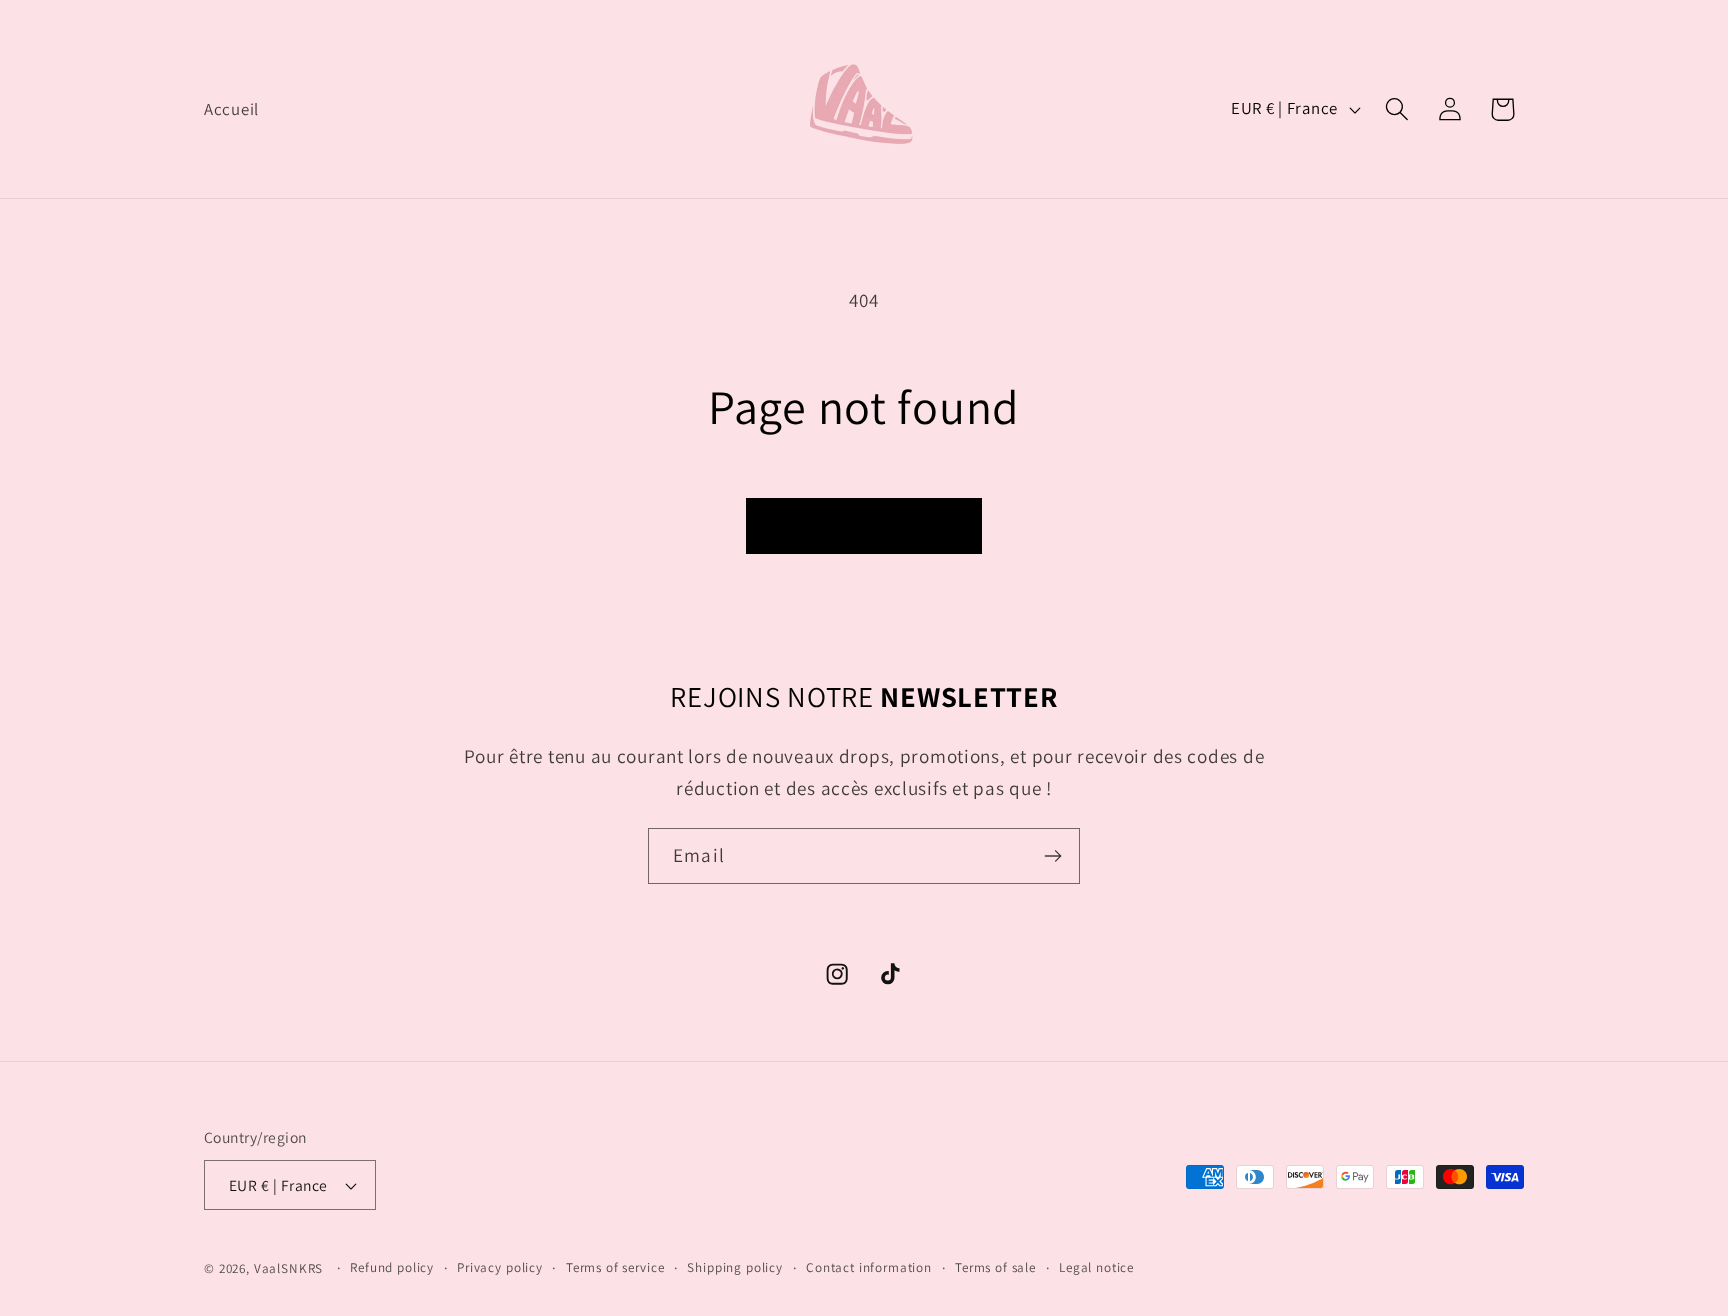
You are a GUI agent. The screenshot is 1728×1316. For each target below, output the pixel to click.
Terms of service (615, 1267)
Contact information (869, 1267)
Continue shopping (863, 526)
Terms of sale (995, 1267)
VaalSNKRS (289, 1268)
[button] (1396, 109)
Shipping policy (735, 1267)
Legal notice (1096, 1267)
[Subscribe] (1052, 856)
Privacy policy (500, 1267)
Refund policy (392, 1267)
